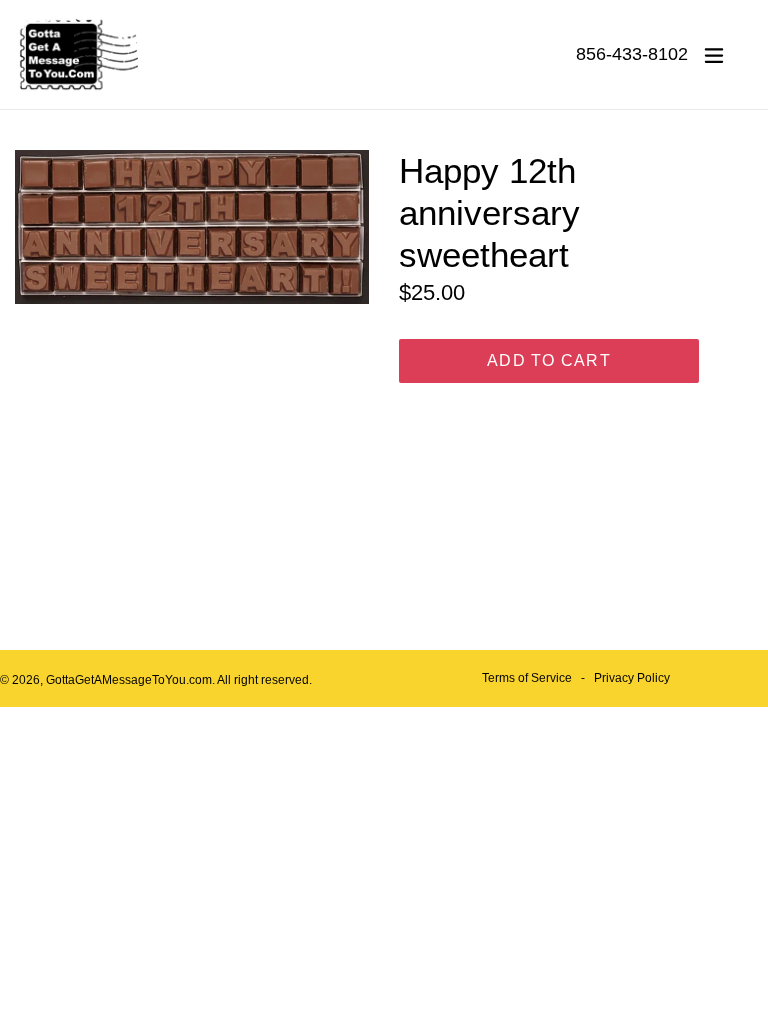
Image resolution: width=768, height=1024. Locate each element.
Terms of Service (527, 678)
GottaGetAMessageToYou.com (129, 680)
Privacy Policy (632, 678)
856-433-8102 (632, 54)
